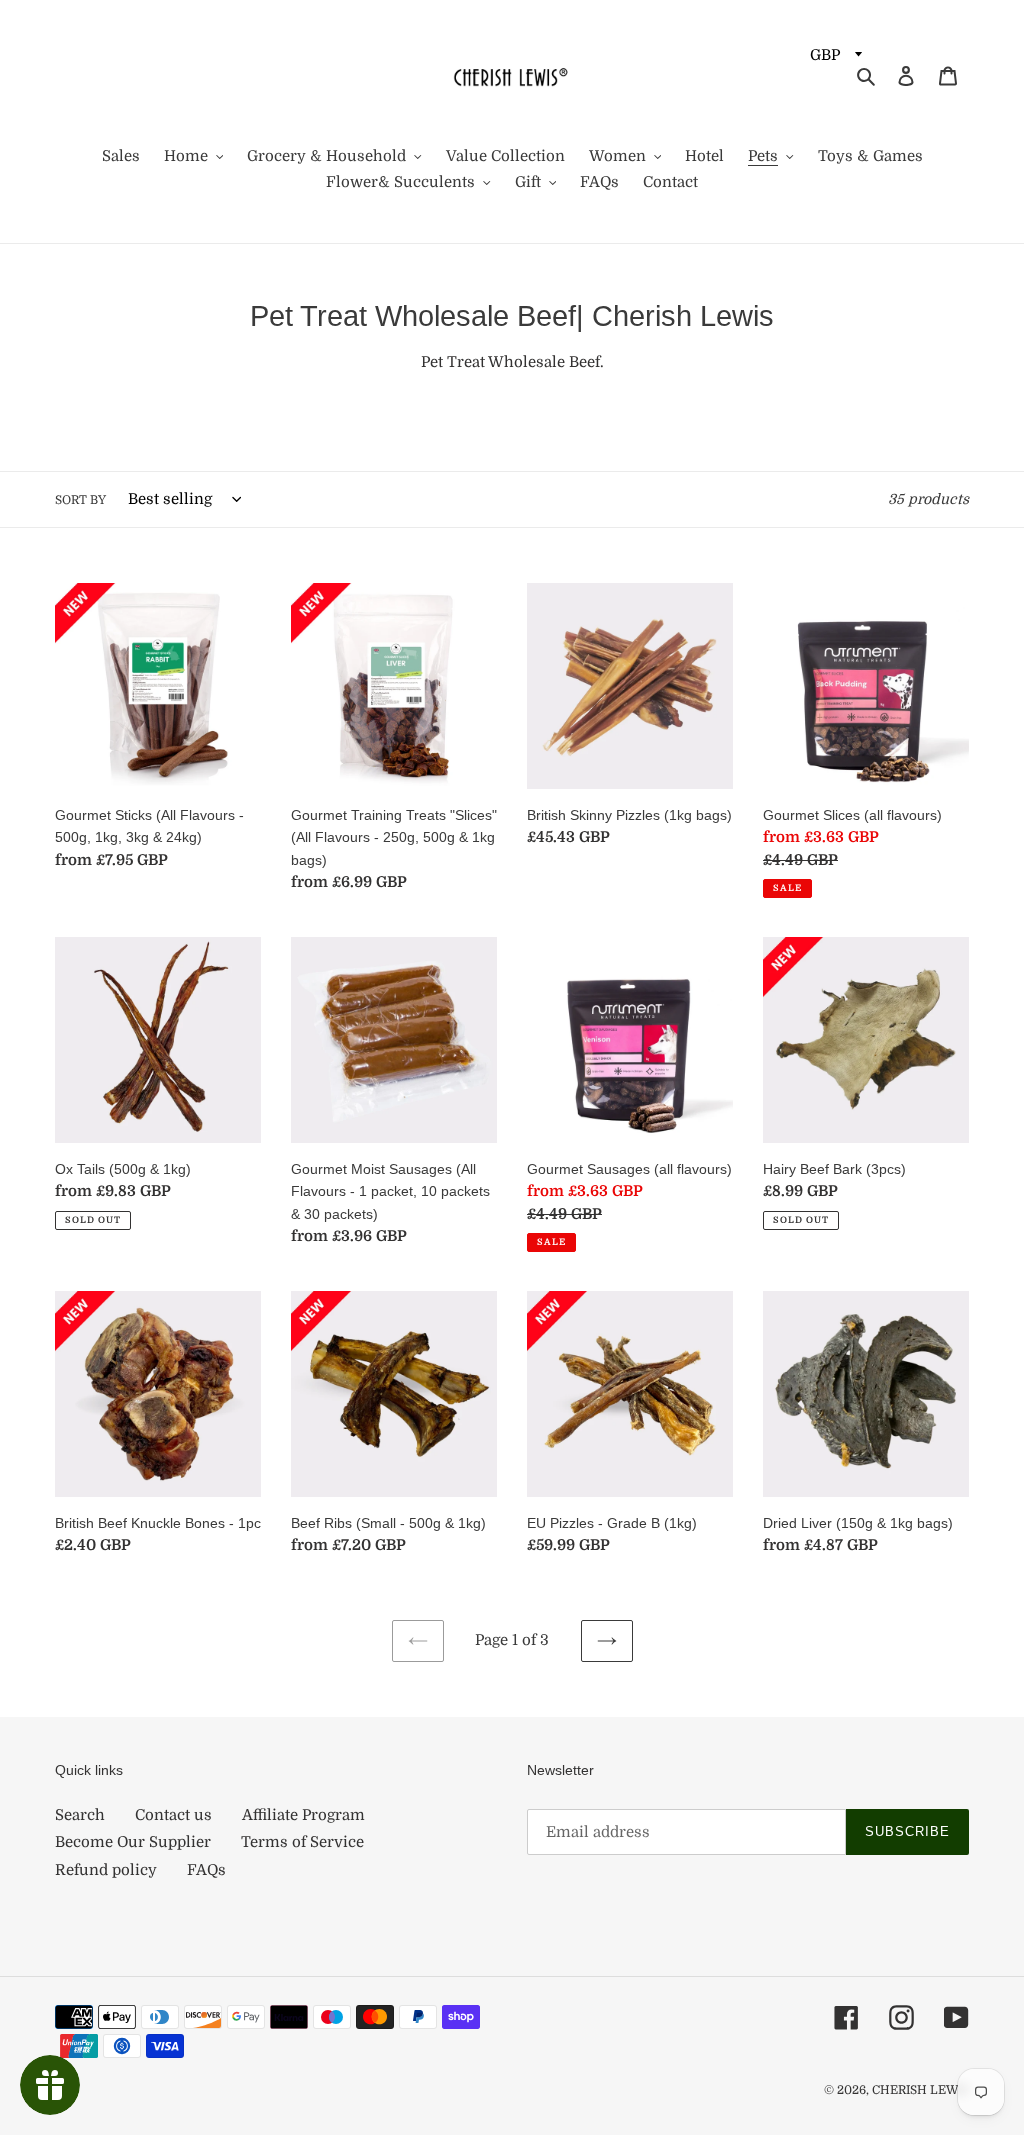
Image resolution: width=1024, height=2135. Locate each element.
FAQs (206, 1870)
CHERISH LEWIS (920, 2090)
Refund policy (106, 1870)
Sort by (80, 500)
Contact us (173, 1815)
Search (80, 1815)
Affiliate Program (303, 1815)
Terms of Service (302, 1842)
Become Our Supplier (133, 1842)
